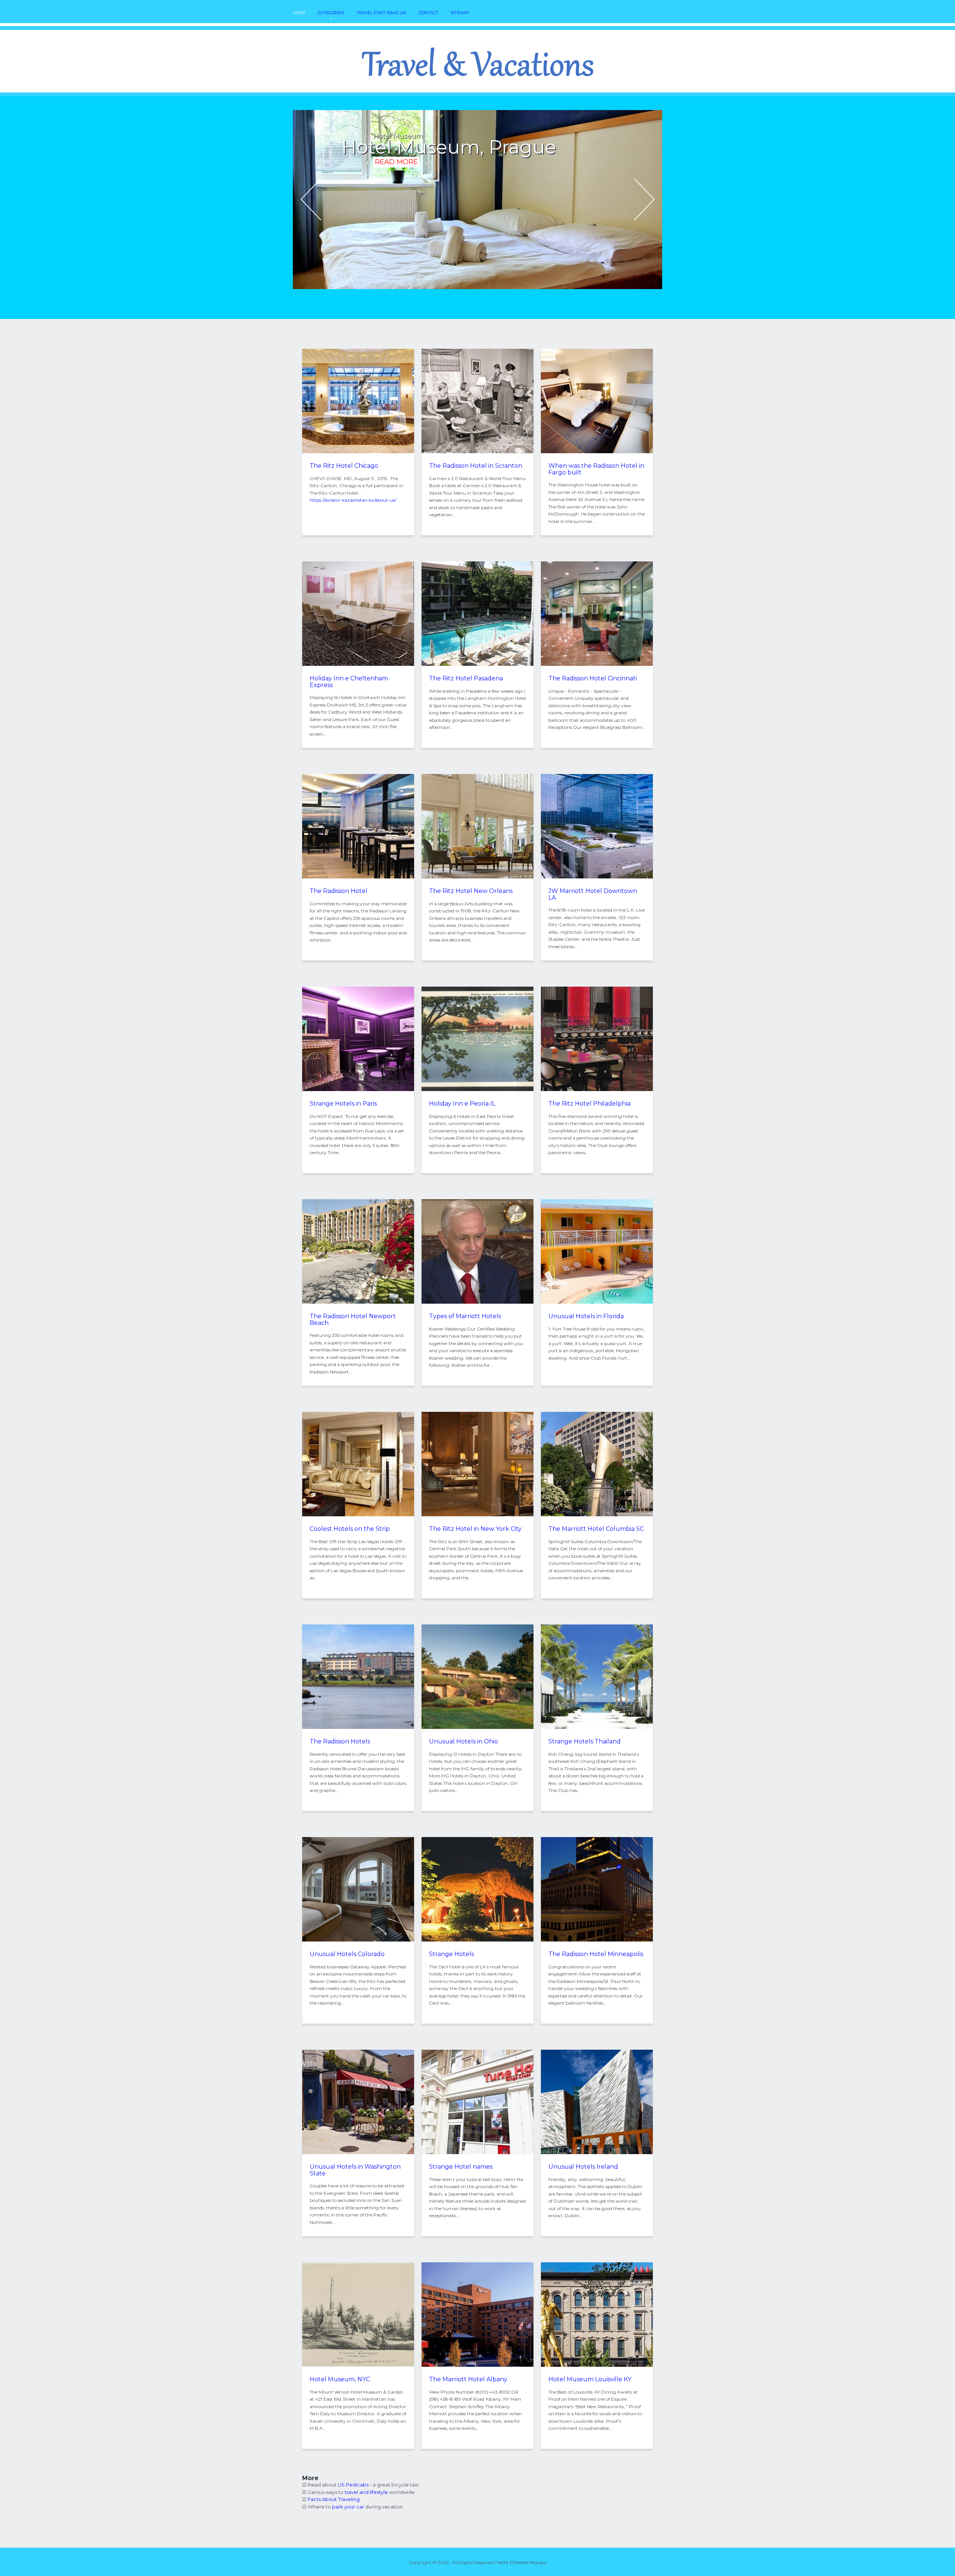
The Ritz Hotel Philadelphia (589, 1104)
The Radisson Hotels (340, 1741)
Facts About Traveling (334, 2499)
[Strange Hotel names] (477, 2152)
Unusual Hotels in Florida (586, 1316)
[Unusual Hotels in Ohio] (477, 1727)
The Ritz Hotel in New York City (475, 1529)
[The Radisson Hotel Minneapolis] (597, 1940)
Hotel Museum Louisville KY (590, 2379)
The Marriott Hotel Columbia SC (596, 1529)
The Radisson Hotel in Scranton (476, 466)
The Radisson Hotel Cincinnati (593, 678)
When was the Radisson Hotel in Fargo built (596, 469)
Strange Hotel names (461, 2167)
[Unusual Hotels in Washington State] (358, 2152)
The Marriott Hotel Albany (468, 2379)
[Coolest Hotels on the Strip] (358, 1514)
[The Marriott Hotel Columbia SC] (597, 1514)
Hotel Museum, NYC (340, 2379)
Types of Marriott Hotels (465, 1316)
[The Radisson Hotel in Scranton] (477, 451)
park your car (348, 2507)
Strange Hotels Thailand (585, 1741)
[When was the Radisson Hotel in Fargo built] (597, 451)
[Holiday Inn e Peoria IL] (477, 1089)
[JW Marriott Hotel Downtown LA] (597, 877)
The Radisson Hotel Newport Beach (353, 1320)
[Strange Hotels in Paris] (358, 1089)
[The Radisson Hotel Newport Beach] (358, 1302)
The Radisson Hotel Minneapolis (596, 1954)
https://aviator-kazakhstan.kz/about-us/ (353, 500)
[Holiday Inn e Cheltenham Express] (358, 664)
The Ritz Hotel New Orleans (471, 891)
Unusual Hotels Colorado (347, 1954)
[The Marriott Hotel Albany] (477, 2365)
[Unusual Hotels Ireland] (597, 2152)
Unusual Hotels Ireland (583, 2167)
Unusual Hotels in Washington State (355, 2170)
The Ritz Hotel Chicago (344, 466)
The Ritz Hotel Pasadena (466, 678)
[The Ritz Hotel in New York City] (477, 1514)
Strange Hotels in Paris (343, 1104)
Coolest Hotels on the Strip (350, 1529)
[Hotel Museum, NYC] (358, 2365)
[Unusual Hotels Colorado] (358, 1940)
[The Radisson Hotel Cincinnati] (597, 664)
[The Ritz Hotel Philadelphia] (597, 1089)
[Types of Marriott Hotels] (477, 1302)
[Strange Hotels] (477, 1940)
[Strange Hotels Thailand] (597, 1727)
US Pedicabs (353, 2485)
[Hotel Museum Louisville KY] (597, 2365)
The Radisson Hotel (339, 891)
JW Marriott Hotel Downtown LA (593, 894)
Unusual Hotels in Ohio (464, 1741)
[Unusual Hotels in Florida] (597, 1302)
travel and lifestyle (366, 2492)
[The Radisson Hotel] (358, 877)
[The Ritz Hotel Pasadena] (477, 664)
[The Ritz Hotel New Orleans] (477, 877)
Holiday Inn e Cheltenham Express (349, 682)
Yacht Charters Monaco (522, 2562)
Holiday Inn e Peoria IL (462, 1104)
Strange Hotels (451, 1954)
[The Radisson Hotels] (358, 1727)
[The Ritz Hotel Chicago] (358, 451)
